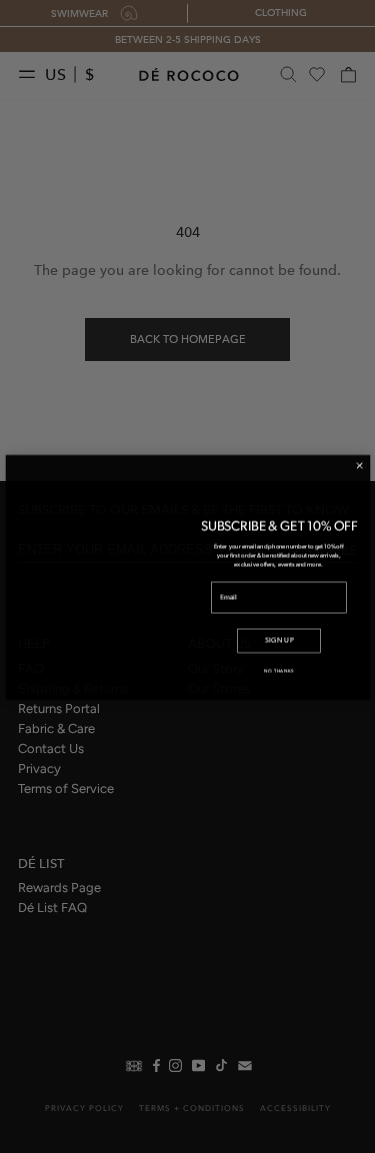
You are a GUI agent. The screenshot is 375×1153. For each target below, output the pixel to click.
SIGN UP (278, 656)
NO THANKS (278, 686)
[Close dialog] (359, 449)
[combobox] (232, 618)
